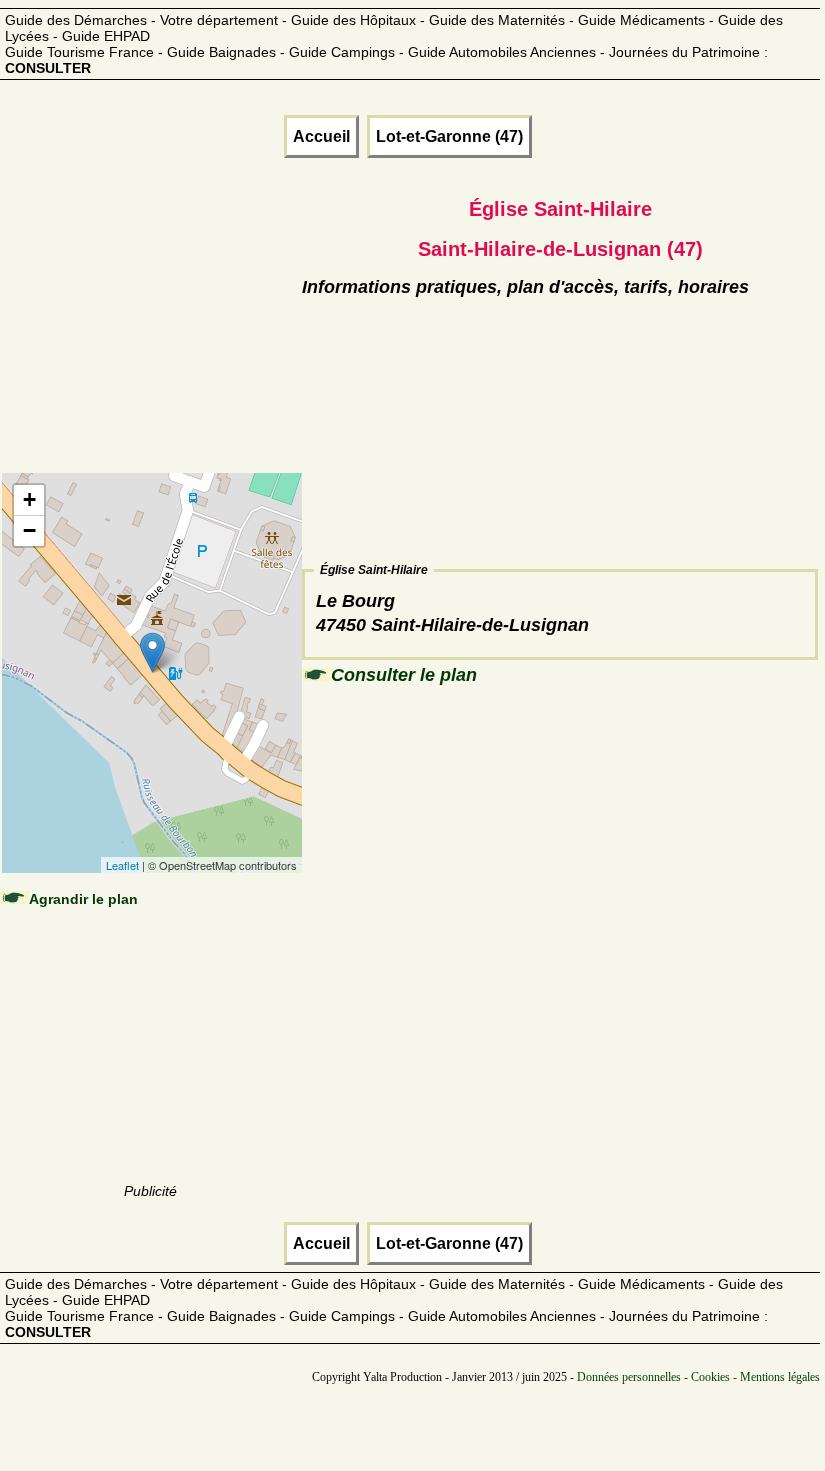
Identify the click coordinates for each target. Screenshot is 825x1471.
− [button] (29, 530)
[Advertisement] (151, 340)
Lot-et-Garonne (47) (449, 136)
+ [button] (29, 499)
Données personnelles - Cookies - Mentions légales (698, 1377)
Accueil (321, 136)
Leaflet (122, 865)
